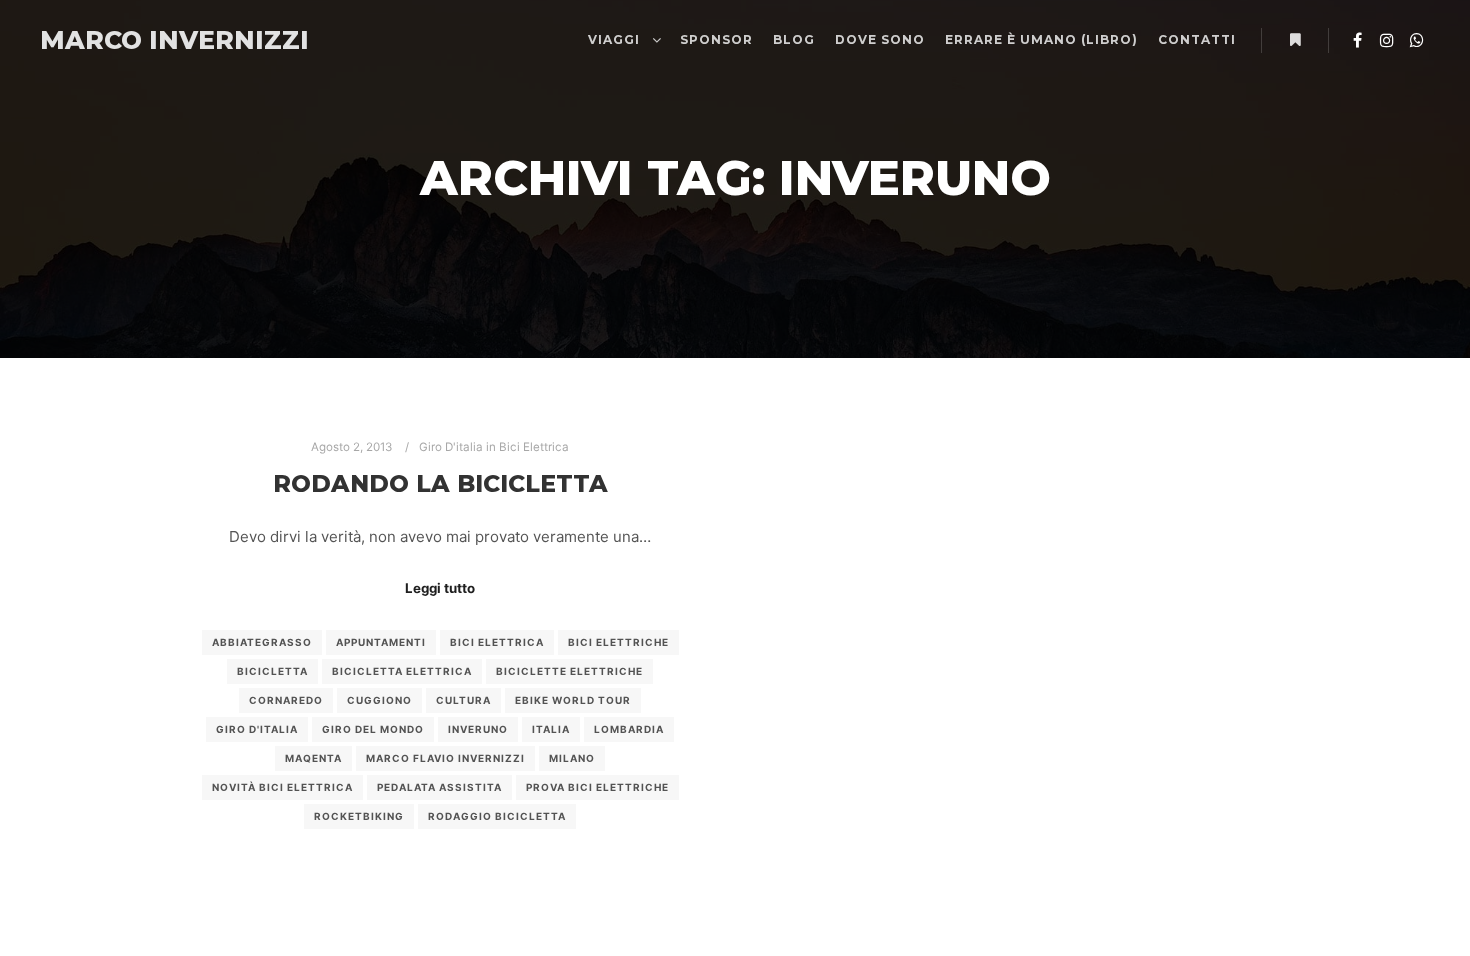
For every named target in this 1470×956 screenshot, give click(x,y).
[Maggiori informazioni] (1295, 40)
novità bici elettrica (282, 787)
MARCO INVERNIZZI (140, 40)
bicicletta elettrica (402, 671)
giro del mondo (373, 729)
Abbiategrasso (262, 642)
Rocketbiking (359, 816)
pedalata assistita (439, 787)
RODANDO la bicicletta (440, 483)
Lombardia (629, 729)
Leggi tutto (440, 588)
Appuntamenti (381, 642)
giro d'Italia (257, 729)
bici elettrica (497, 642)
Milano (572, 758)
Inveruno (478, 729)
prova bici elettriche (597, 787)
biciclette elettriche (569, 671)
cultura (463, 700)
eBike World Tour (573, 700)
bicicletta (272, 671)
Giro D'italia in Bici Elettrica (494, 447)
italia (551, 729)
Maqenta (313, 758)
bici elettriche (618, 642)
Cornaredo (286, 700)
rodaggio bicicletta (497, 816)
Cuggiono (379, 700)
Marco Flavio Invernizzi (445, 758)
